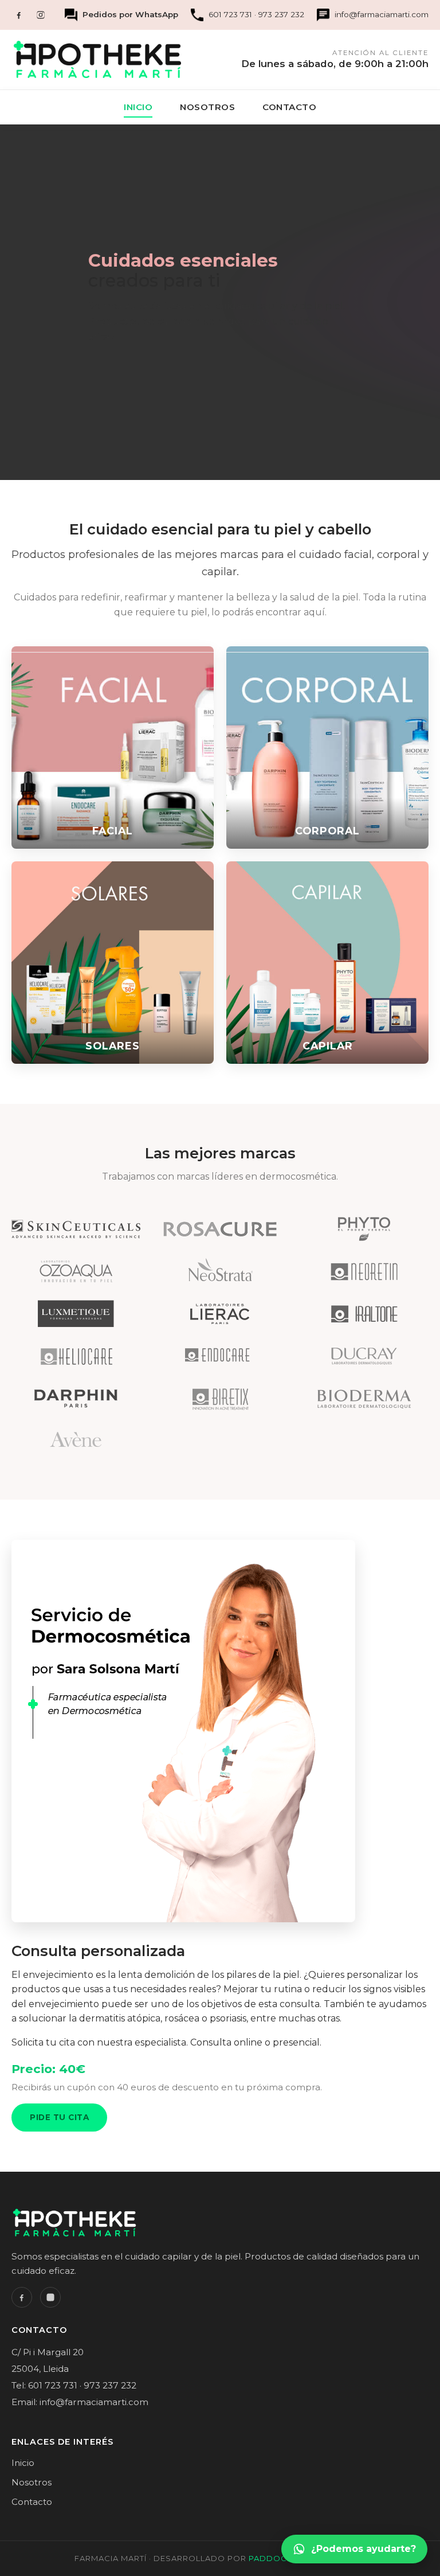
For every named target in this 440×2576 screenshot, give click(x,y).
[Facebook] (19, 15)
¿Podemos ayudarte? (364, 2549)
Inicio (138, 107)
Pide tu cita (59, 2117)
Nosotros (207, 107)
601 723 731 (230, 14)
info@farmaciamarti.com (382, 14)
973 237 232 (281, 14)
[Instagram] (41, 15)
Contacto (289, 107)
